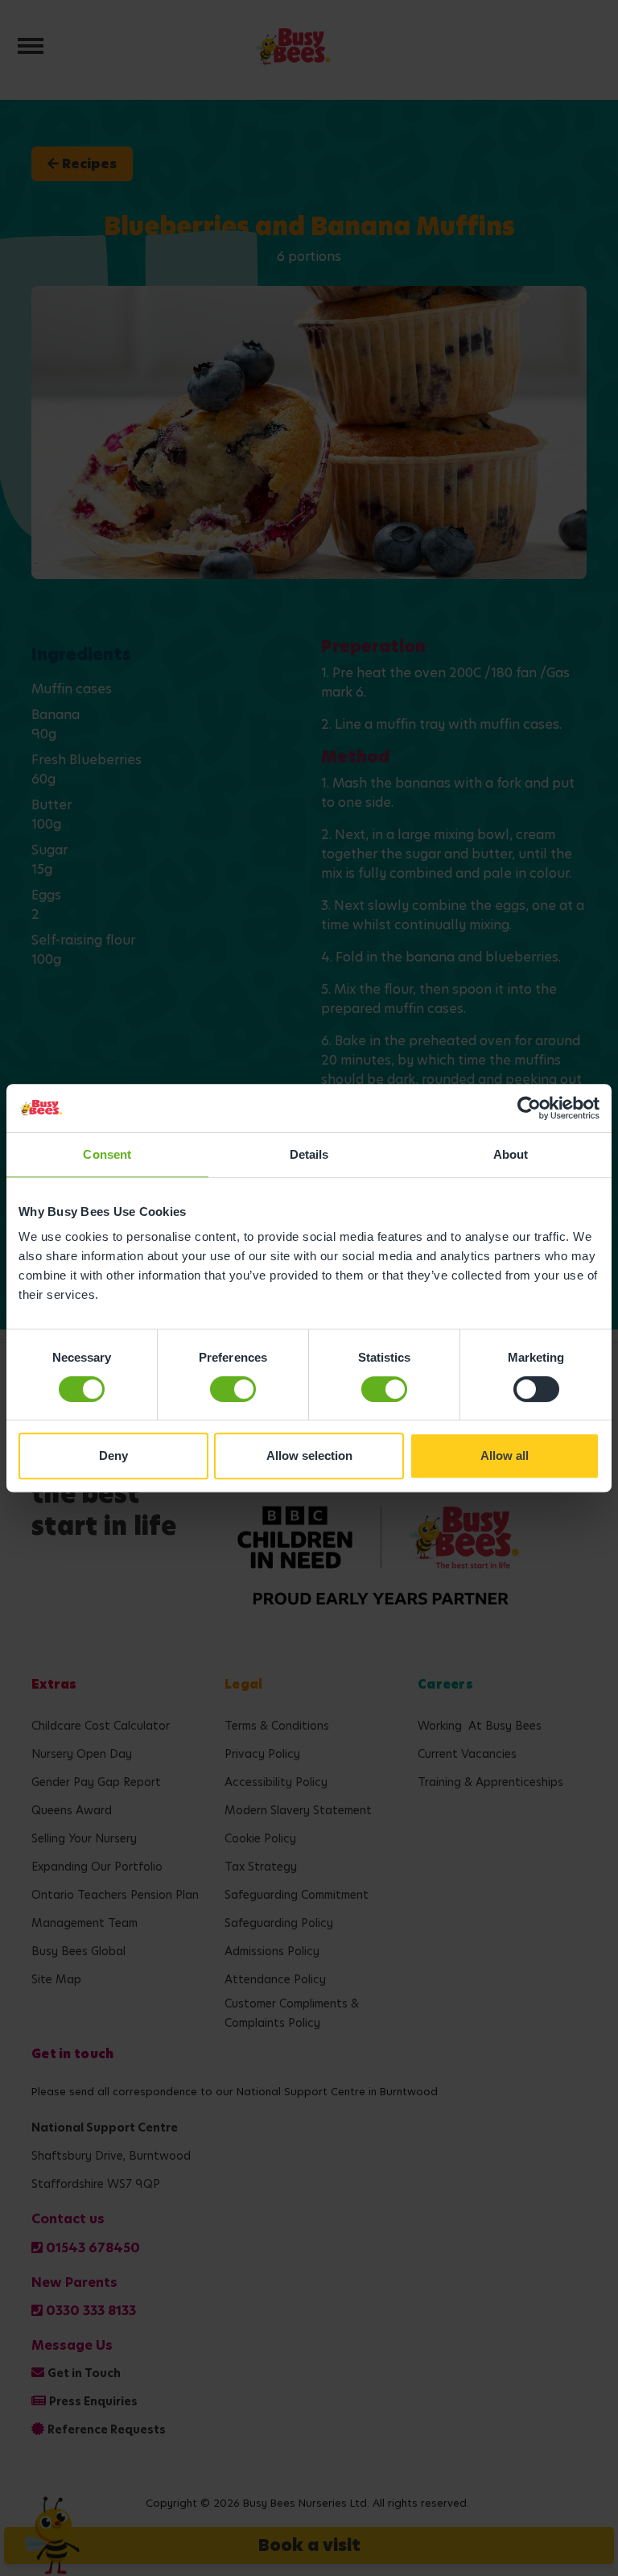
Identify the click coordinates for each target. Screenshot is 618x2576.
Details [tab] (309, 1154)
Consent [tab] (107, 1154)
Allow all (505, 1455)
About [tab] (511, 1154)
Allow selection (309, 1455)
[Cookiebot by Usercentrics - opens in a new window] (529, 1108)
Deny (113, 1455)
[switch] (233, 1389)
